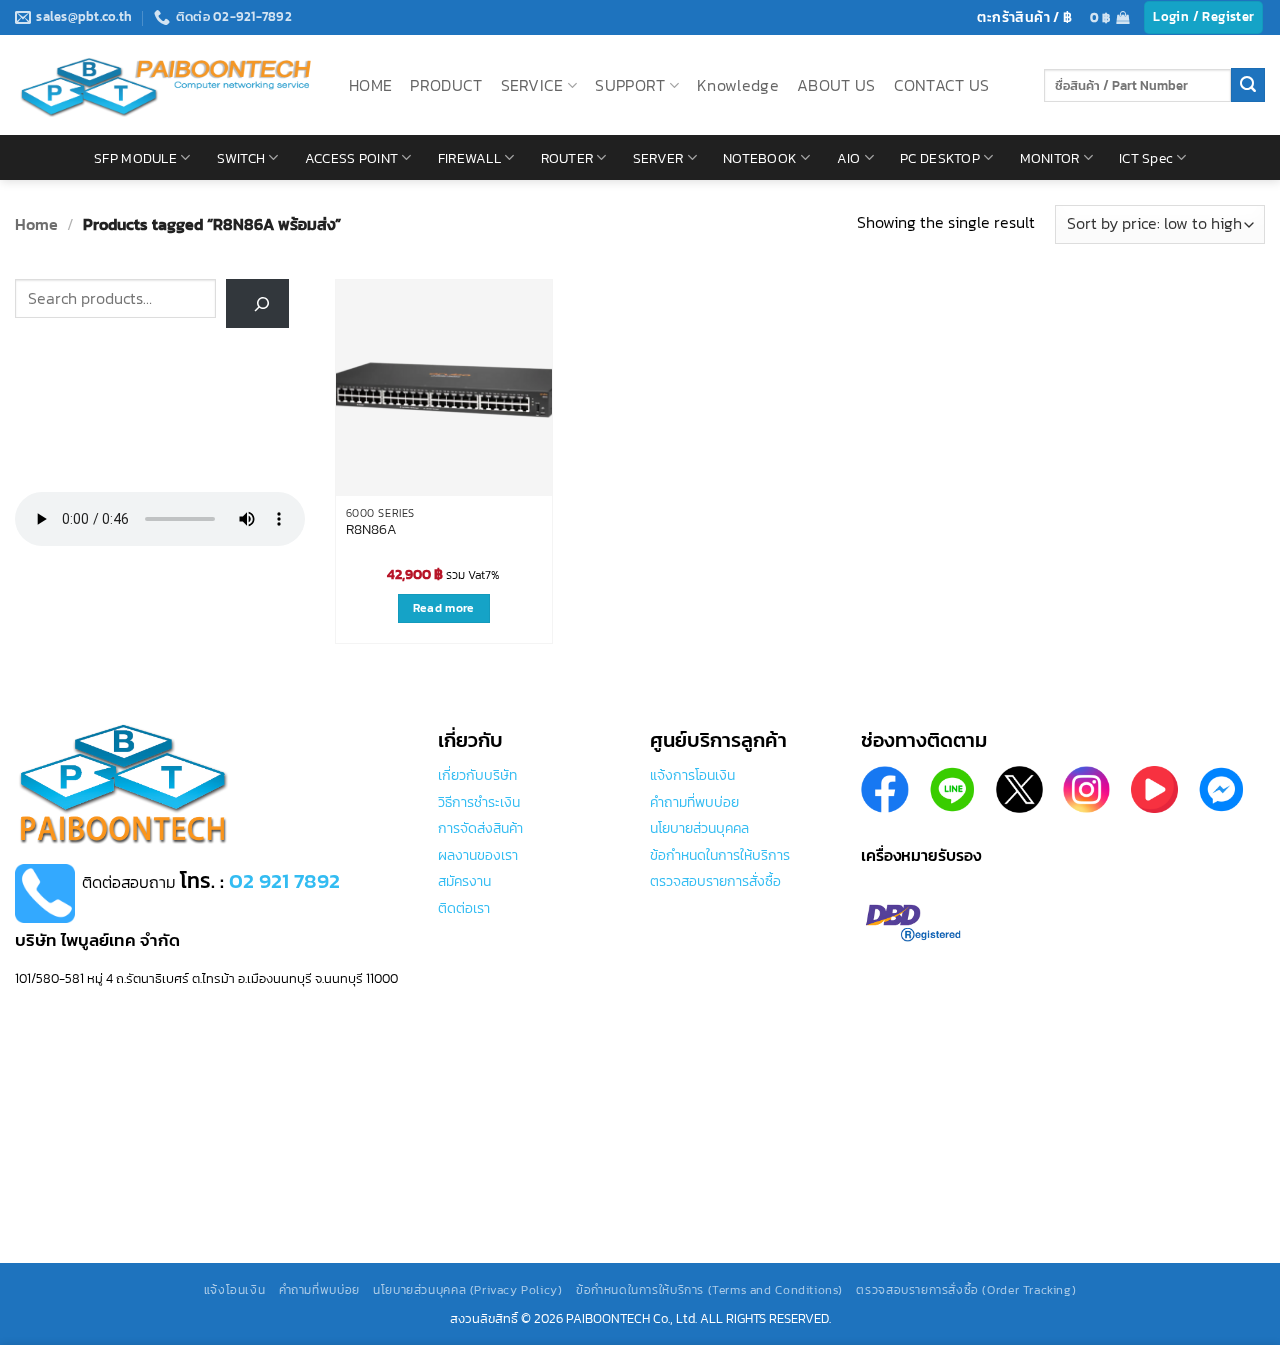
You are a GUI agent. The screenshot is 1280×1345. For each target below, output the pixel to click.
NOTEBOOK (760, 158)
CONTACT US (942, 85)
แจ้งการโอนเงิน (692, 775)
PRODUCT (446, 85)
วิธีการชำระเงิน (479, 802)
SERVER (658, 158)
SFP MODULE (135, 158)
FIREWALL (469, 158)
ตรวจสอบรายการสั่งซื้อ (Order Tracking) (966, 1290)
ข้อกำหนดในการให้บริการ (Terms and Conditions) (709, 1290)
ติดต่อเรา (464, 908)
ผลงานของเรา (478, 855)
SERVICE (532, 85)
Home (36, 224)
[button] (1109, 17)
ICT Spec (1145, 158)
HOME (370, 85)
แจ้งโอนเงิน (235, 1290)
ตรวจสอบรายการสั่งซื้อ (715, 881)
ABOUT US (836, 85)
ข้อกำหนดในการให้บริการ (720, 855)
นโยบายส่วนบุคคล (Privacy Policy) (467, 1290)
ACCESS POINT (351, 158)
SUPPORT (630, 85)
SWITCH (241, 158)
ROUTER (567, 158)
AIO (849, 158)
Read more (444, 608)
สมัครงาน (464, 881)
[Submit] (1248, 85)
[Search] (257, 303)
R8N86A (371, 530)
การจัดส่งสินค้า (480, 828)
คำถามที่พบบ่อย (694, 802)
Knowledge (738, 85)
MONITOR (1050, 158)
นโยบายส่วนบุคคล (699, 828)
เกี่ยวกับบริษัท (477, 775)
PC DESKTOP (940, 158)
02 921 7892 (284, 880)
